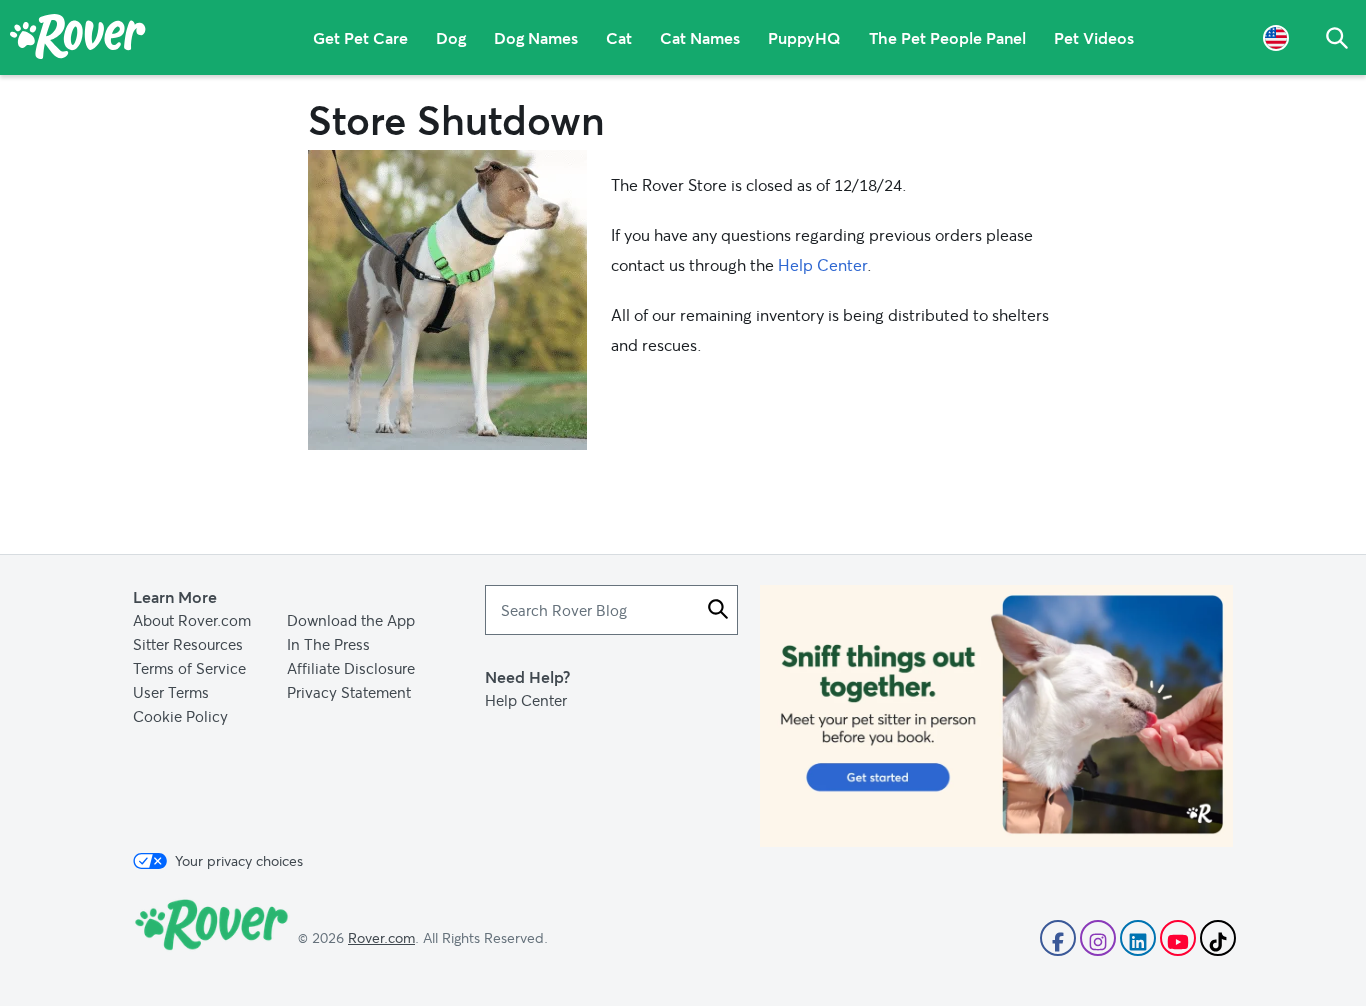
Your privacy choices (239, 861)
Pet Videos (1094, 37)
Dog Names (536, 37)
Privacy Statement (349, 692)
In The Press (328, 644)
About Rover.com (192, 620)
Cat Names (700, 37)
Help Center (822, 264)
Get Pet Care (360, 37)
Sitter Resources (188, 644)
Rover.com (381, 937)
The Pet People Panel (947, 37)
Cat (619, 37)
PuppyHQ (804, 37)
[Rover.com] (78, 40)
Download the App (351, 620)
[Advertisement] (996, 716)
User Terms (171, 692)
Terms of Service (189, 668)
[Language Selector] (1276, 37)
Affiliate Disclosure (351, 668)
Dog (451, 37)
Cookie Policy (180, 716)
